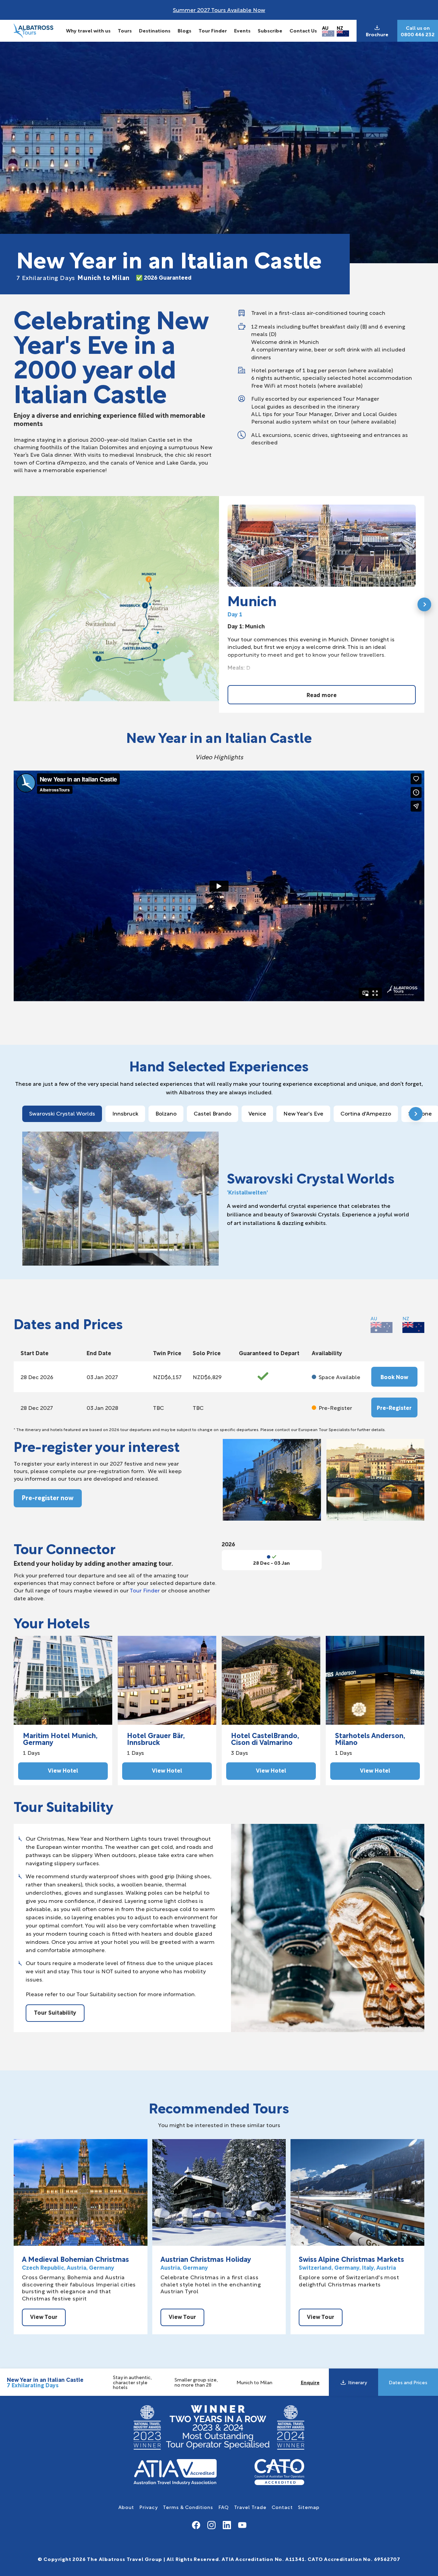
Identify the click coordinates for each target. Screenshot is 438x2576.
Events (242, 30)
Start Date (35, 1353)
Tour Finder (213, 30)
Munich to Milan (73, 277)
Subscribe (270, 30)
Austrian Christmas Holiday (206, 2259)
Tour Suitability (55, 2012)
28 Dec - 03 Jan (272, 1563)
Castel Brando (212, 1113)
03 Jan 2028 (102, 1407)
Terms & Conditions (188, 2507)
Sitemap (309, 2507)
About (126, 2507)
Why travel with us (88, 30)
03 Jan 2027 (102, 1377)
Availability (327, 1353)
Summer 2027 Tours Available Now (219, 9)
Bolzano (166, 1113)
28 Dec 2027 (37, 1407)
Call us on (418, 28)
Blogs (184, 30)
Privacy (149, 2507)
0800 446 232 (418, 34)
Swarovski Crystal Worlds (62, 1113)
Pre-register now (48, 1497)
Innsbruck (125, 1113)
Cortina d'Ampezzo (366, 1113)
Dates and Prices (408, 2382)
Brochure (377, 34)
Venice (257, 1113)
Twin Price (167, 1353)
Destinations (155, 30)
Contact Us (303, 30)
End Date (99, 1353)
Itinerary (357, 2382)
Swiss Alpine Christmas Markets (351, 2259)
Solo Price (207, 1353)
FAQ (224, 2507)
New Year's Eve (303, 1113)
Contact (282, 2507)
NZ (340, 28)
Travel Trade (250, 2507)
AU (325, 28)
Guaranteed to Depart (269, 1353)
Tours (125, 30)
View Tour (44, 2316)
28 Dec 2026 (37, 1377)
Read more (322, 695)
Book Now (394, 1377)
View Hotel (63, 1770)
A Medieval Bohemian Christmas (75, 2259)
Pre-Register (394, 1407)
